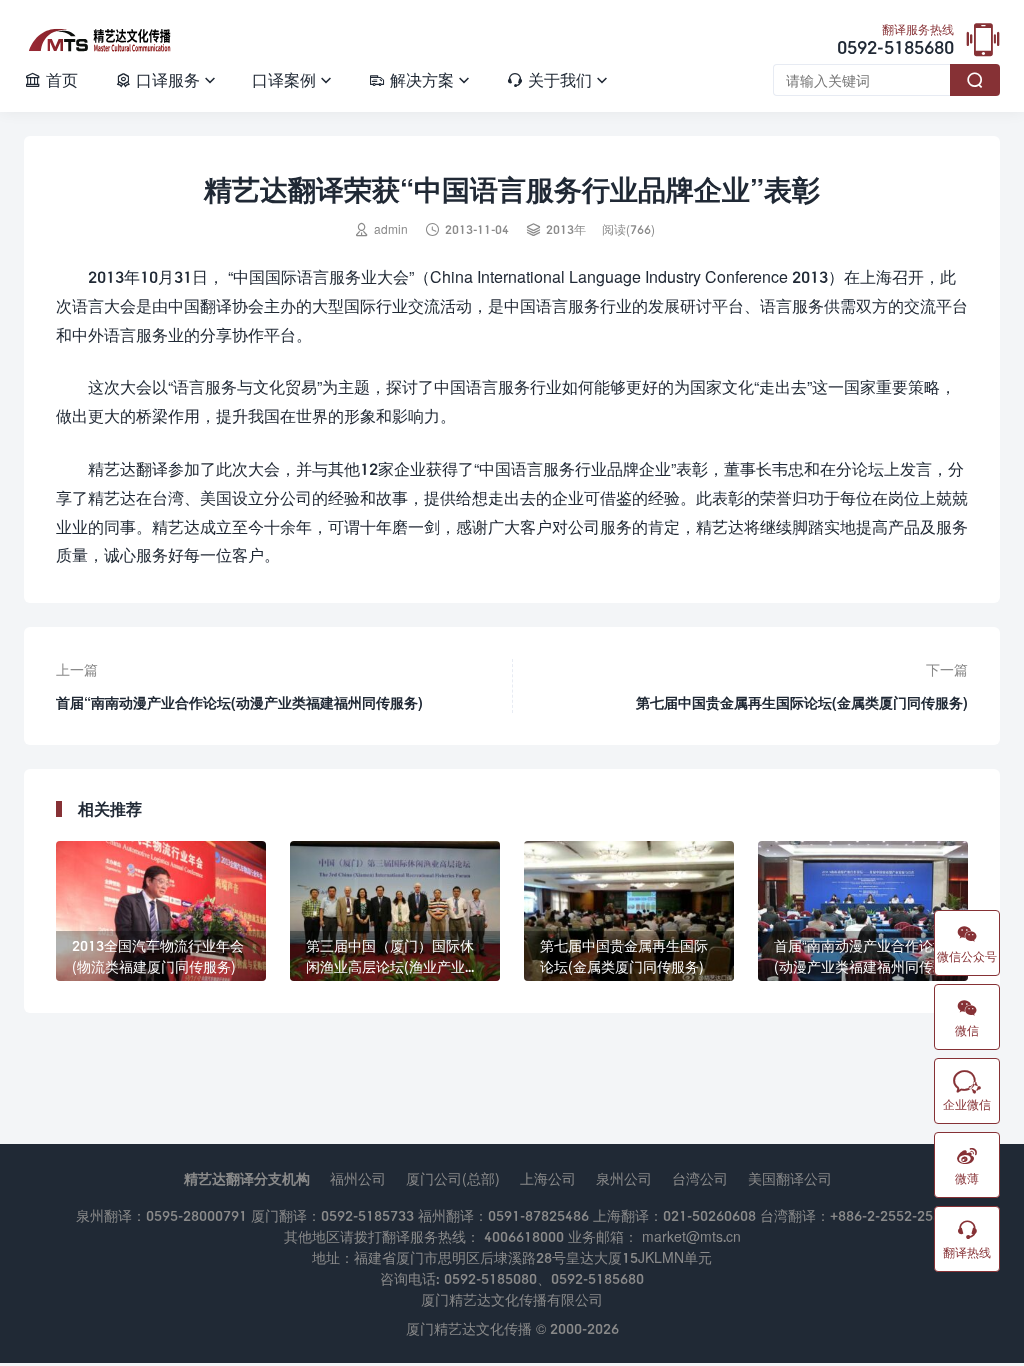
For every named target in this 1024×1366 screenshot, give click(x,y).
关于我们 (557, 79)
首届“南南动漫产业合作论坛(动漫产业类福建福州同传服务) (239, 702)
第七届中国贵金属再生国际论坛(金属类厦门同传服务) (802, 702)
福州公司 (358, 1178)
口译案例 (292, 79)
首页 (51, 79)
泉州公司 (624, 1178)
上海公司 (548, 1178)
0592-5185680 (895, 41)
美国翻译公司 (790, 1178)
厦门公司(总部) (453, 1178)
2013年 (566, 229)
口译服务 (165, 79)
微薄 (967, 1165)
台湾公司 (700, 1178)
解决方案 (419, 79)
